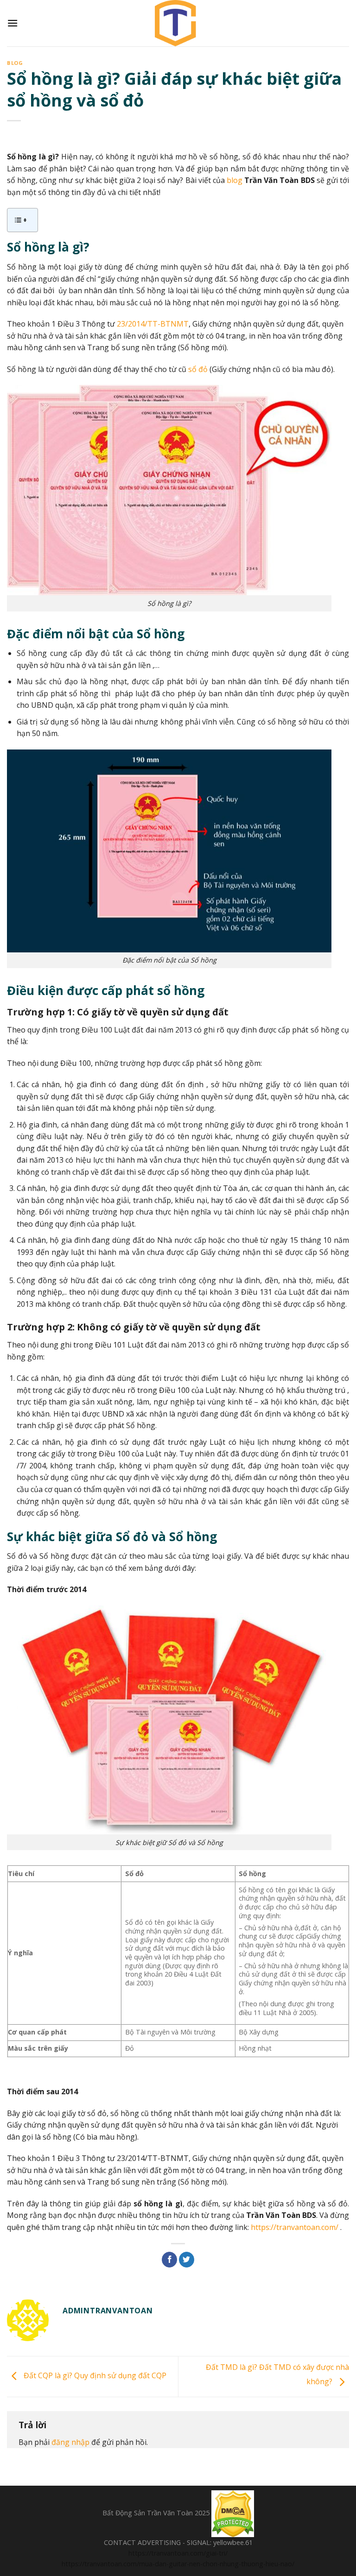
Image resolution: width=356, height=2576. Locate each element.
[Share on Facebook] (169, 2260)
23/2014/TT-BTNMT (153, 324)
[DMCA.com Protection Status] (233, 2513)
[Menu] (13, 23)
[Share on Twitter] (187, 2260)
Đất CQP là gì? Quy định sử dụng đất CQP (94, 2376)
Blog (15, 63)
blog (235, 180)
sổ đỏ (198, 369)
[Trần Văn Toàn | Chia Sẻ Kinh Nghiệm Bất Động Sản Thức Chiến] (178, 23)
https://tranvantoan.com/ (295, 2227)
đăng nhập (70, 2442)
